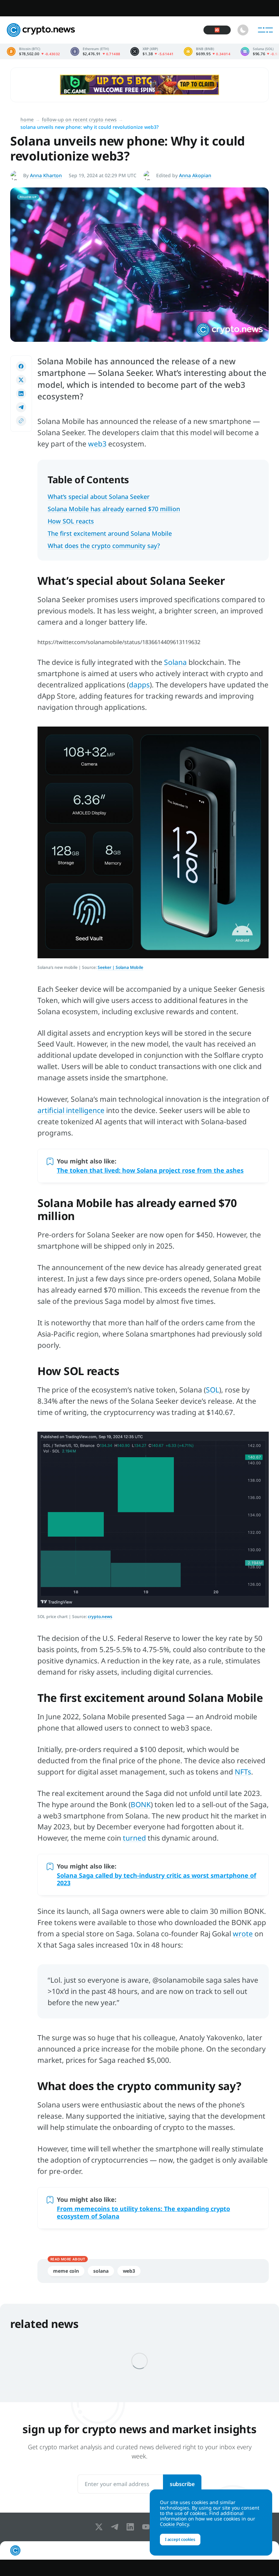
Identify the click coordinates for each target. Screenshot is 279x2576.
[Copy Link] (21, 421)
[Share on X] (21, 380)
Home (27, 119)
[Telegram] (116, 2527)
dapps (139, 685)
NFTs (243, 1772)
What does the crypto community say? (104, 546)
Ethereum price (95, 51)
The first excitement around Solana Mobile (110, 533)
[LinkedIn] (132, 2527)
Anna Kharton (46, 175)
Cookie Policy (174, 2524)
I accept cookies (180, 2539)
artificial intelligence (71, 1110)
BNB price (207, 51)
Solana (175, 662)
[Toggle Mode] (243, 30)
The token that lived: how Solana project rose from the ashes (150, 1170)
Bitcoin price (34, 51)
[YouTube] (147, 2527)
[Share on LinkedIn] (21, 394)
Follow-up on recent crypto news (79, 119)
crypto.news (100, 1617)
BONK (141, 1804)
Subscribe (182, 2484)
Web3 (129, 2271)
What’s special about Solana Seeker (99, 497)
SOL (212, 1390)
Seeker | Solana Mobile (120, 967)
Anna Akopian (195, 175)
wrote (243, 1934)
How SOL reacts (71, 521)
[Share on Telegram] (21, 407)
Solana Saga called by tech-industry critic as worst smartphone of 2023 (157, 1879)
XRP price (152, 51)
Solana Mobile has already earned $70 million (114, 509)
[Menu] (265, 30)
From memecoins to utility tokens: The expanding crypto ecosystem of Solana (143, 2212)
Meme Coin (66, 2271)
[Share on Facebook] (21, 366)
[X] (100, 2527)
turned (134, 1838)
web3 (97, 444)
